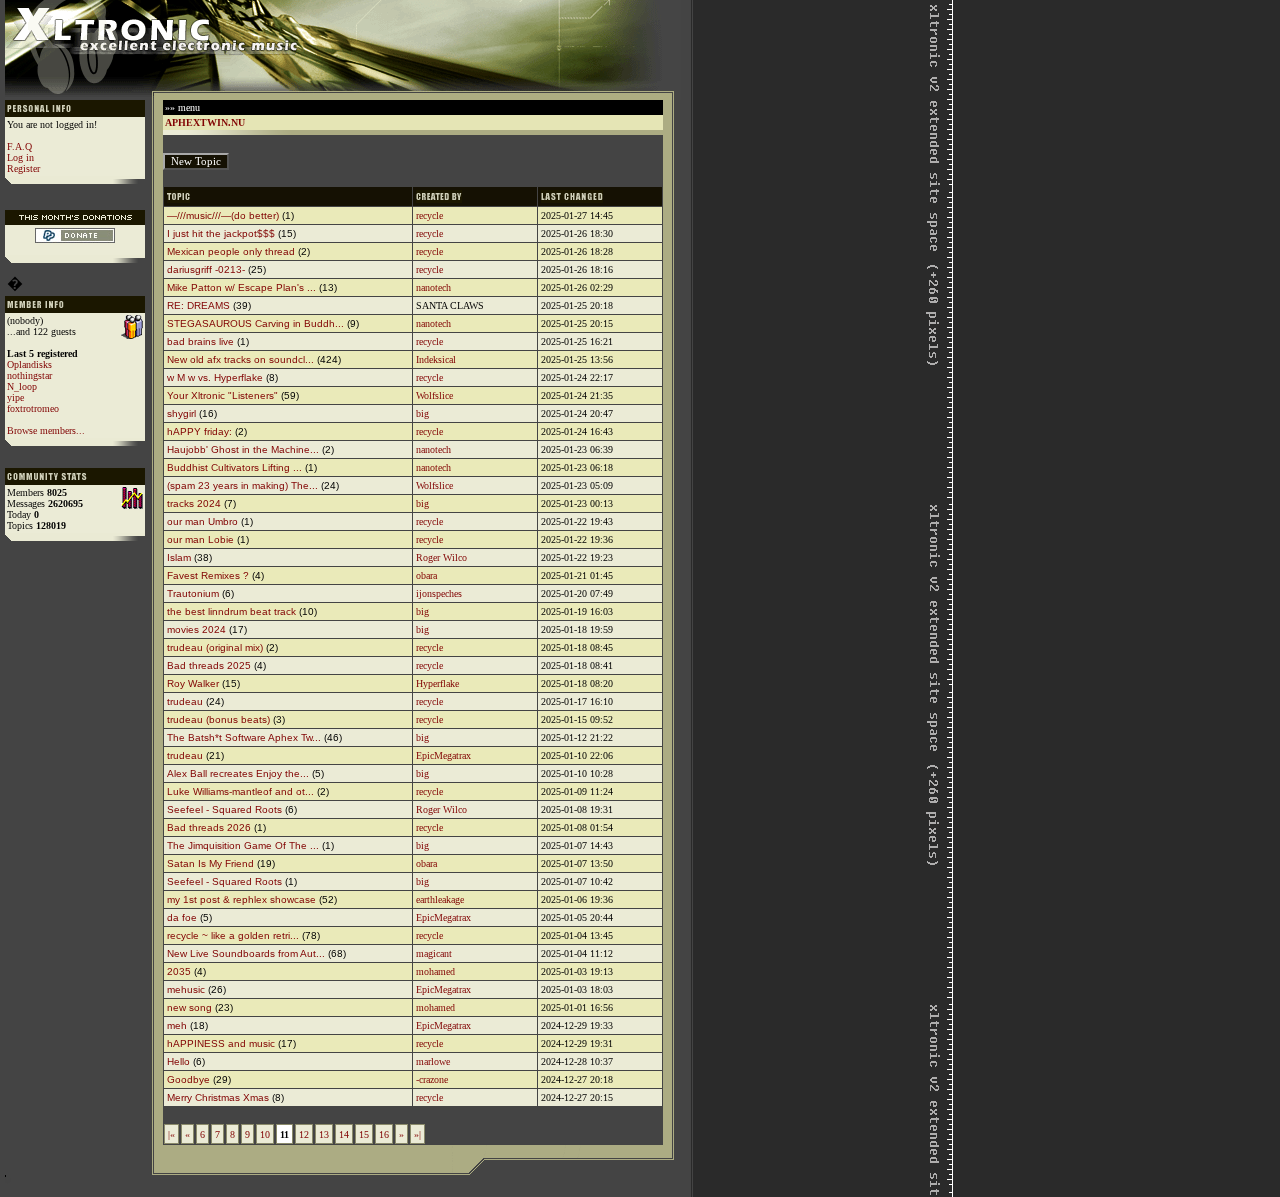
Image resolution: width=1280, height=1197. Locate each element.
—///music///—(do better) (223, 215)
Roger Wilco (441, 557)
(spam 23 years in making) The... (242, 485)
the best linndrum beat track (231, 611)
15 (364, 1134)
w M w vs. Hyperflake (215, 377)
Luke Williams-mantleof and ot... (240, 791)
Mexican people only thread (231, 251)
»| (417, 1134)
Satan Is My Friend (210, 863)
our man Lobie (200, 539)
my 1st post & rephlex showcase (241, 899)
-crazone (432, 1079)
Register (23, 168)
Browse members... (46, 430)
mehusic (186, 989)
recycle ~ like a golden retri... (233, 935)
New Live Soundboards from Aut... (246, 953)
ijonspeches (439, 593)
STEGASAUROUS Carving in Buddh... (255, 323)
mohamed (435, 971)
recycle (429, 215)
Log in (20, 157)
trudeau (185, 701)
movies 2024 (196, 629)
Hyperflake (437, 683)
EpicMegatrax (443, 755)
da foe (182, 917)
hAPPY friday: (199, 431)
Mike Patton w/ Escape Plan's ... (241, 287)
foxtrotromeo (33, 408)
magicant (434, 953)
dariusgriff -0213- (206, 269)
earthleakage (440, 899)
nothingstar (29, 375)
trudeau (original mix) (215, 647)
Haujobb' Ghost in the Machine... (243, 449)
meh (177, 1025)
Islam (179, 557)
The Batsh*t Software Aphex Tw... (244, 737)
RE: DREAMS (198, 305)
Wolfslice (434, 395)
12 (304, 1134)
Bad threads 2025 (209, 665)
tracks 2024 (194, 503)
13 (324, 1134)
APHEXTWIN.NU (205, 122)
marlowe (433, 1061)
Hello (178, 1061)
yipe (15, 397)
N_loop (22, 386)
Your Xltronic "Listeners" (222, 395)
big (422, 413)
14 (344, 1134)
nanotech (433, 287)
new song (189, 1007)
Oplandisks (29, 364)
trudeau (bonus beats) (218, 719)
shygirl (181, 413)
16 (384, 1134)
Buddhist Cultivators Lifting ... (234, 467)
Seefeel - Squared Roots (224, 809)
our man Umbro (202, 521)
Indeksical (436, 359)
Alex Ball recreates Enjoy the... (238, 773)
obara (426, 575)
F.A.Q (19, 146)
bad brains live (200, 341)
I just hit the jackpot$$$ (221, 233)
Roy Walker (193, 683)
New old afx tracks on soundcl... (240, 359)
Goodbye (190, 1079)
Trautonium (193, 593)
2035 (179, 971)
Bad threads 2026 (209, 827)
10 (265, 1134)
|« (171, 1134)
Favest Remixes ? (208, 575)
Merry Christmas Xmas (218, 1097)
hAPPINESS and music (221, 1043)
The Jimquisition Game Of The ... (243, 845)
